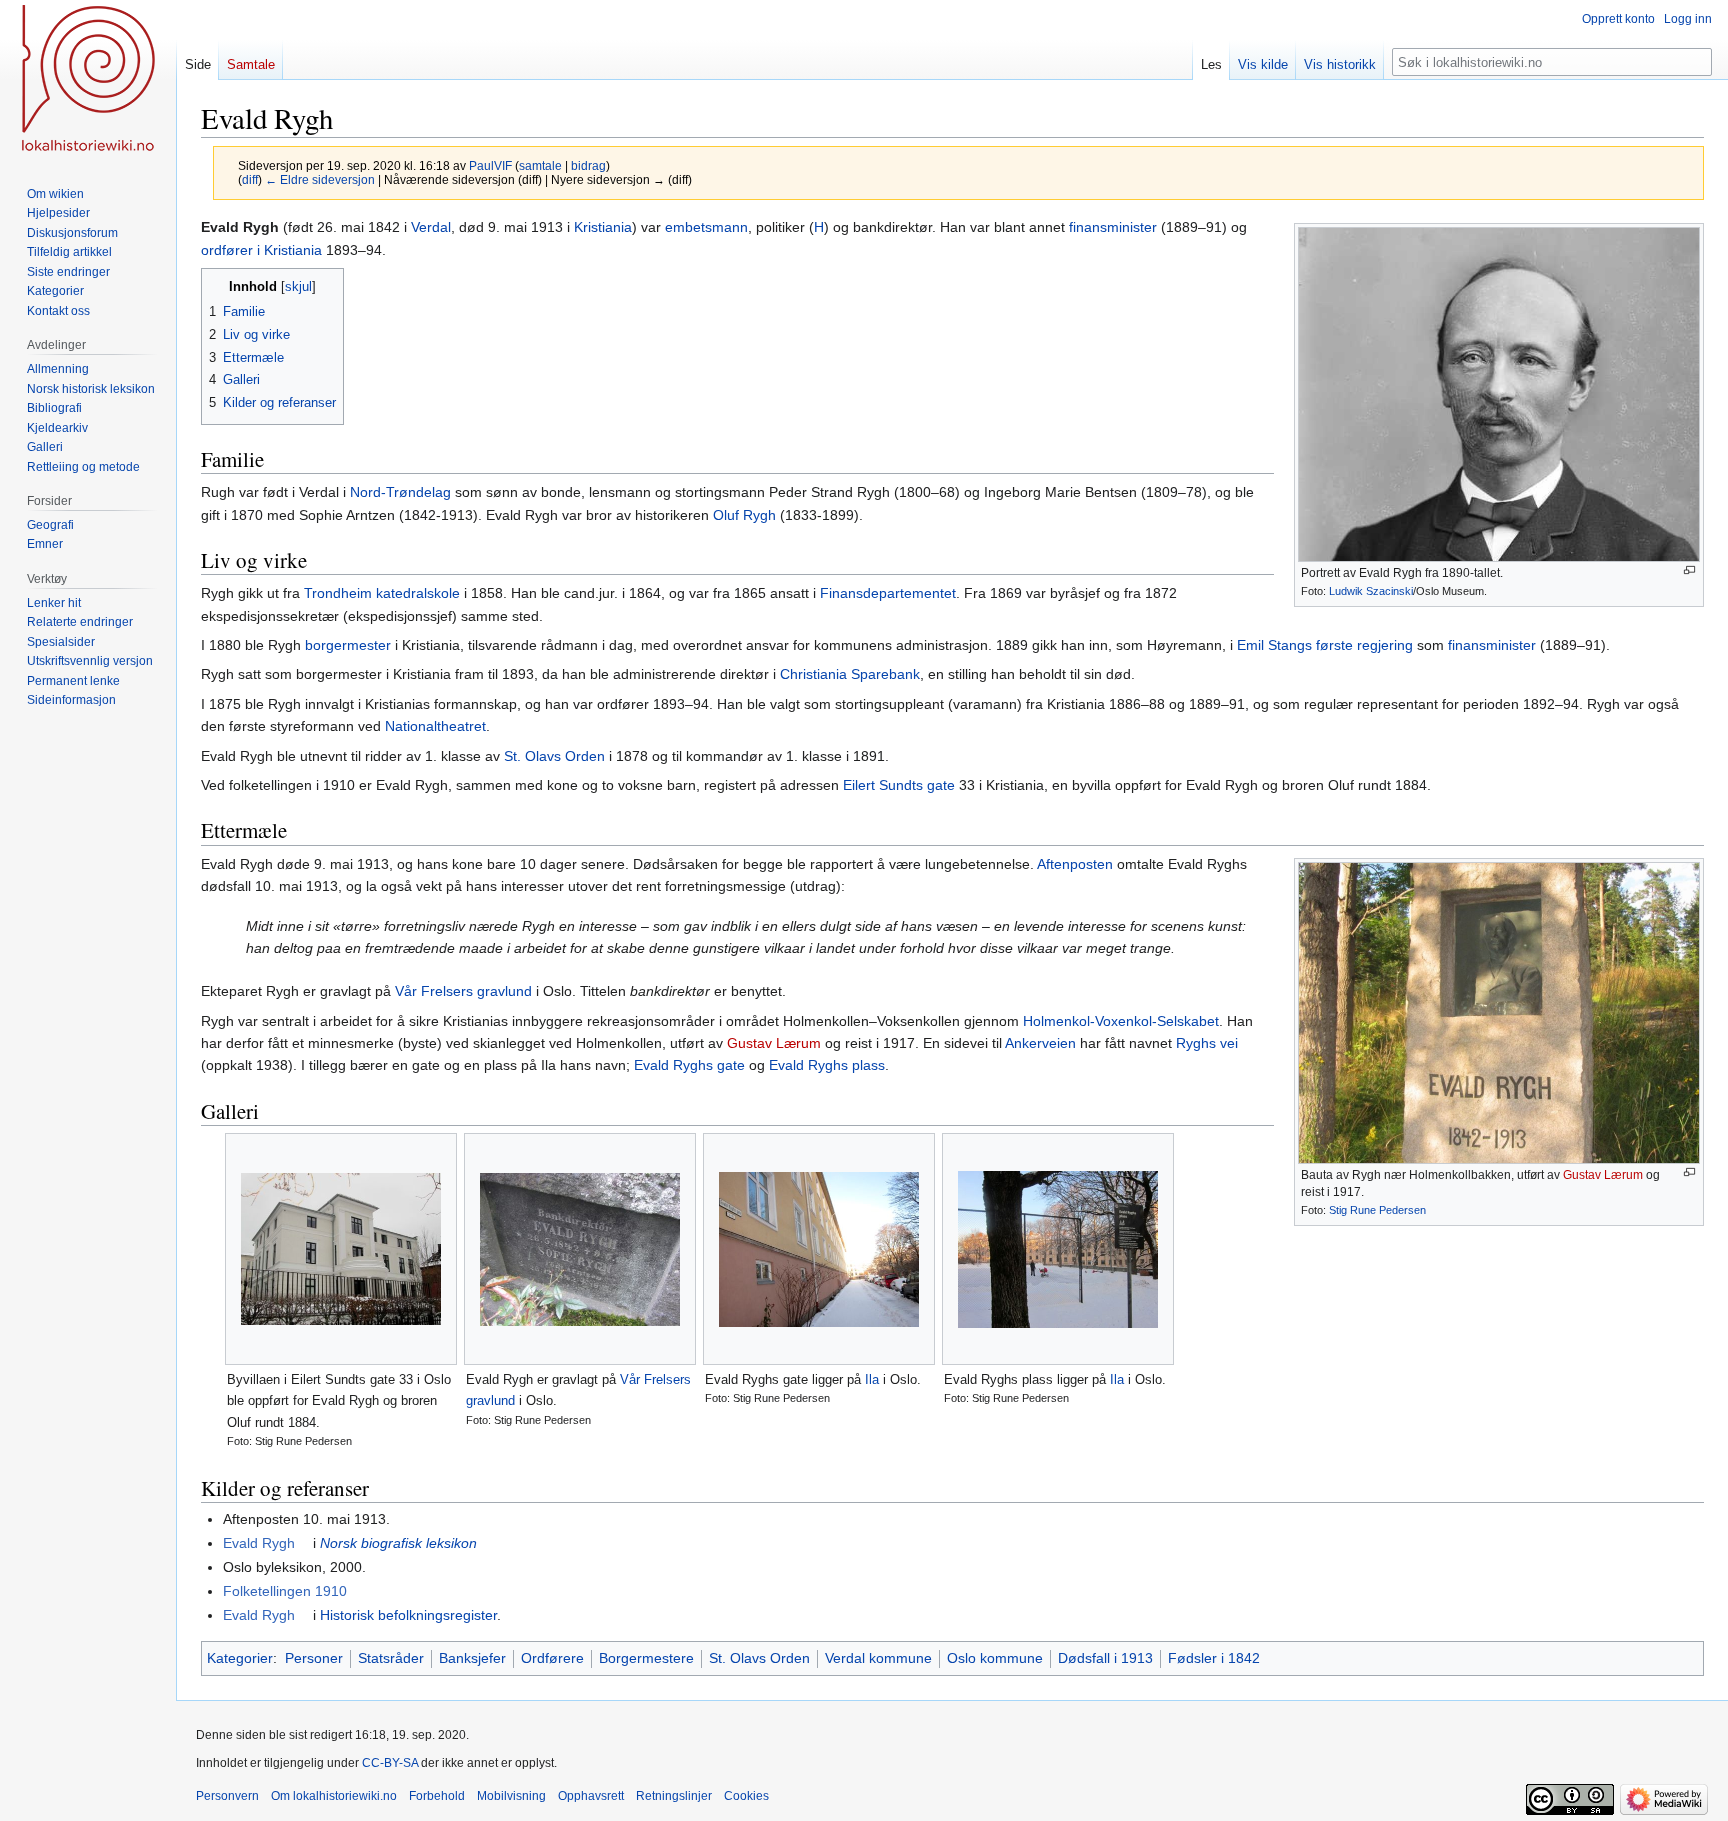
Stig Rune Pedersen (1377, 1210)
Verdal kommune (878, 1658)
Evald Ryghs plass (827, 1065)
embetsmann (706, 227)
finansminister (1113, 227)
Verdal (431, 227)
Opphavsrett (591, 1796)
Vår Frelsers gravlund (463, 991)
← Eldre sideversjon (320, 179)
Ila (872, 1379)
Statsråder (391, 1658)
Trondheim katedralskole (382, 593)
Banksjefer (472, 1658)
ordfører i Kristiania (261, 250)
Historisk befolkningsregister (408, 1615)
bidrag (588, 165)
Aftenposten (1075, 864)
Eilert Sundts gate (899, 785)
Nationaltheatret (435, 726)
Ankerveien (1040, 1043)
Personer (314, 1658)
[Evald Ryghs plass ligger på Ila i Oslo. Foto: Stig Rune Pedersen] (1058, 1249)
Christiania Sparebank (850, 674)
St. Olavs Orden (554, 756)
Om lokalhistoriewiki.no (334, 1796)
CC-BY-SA (390, 1763)
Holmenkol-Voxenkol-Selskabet (1121, 1021)
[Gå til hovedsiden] (88, 80)
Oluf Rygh (744, 515)
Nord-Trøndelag (400, 492)
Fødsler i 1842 (1214, 1658)
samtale (540, 165)
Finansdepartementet (888, 593)
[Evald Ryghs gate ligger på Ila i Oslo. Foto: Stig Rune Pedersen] (819, 1249)
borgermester (348, 645)
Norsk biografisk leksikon (398, 1543)
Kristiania (603, 227)
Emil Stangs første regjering (1325, 645)
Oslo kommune (995, 1658)
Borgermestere (646, 1658)
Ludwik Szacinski (1371, 591)
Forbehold (437, 1796)
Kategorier (240, 1658)
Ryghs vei (1207, 1043)
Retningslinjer (674, 1796)
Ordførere (552, 1658)
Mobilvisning (511, 1796)
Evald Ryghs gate (689, 1065)
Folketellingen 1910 (285, 1591)
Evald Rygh (259, 1543)
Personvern (227, 1796)
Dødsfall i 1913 (1105, 1658)
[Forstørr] (1689, 570)
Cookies (746, 1796)
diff (250, 179)
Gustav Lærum (1603, 1175)
